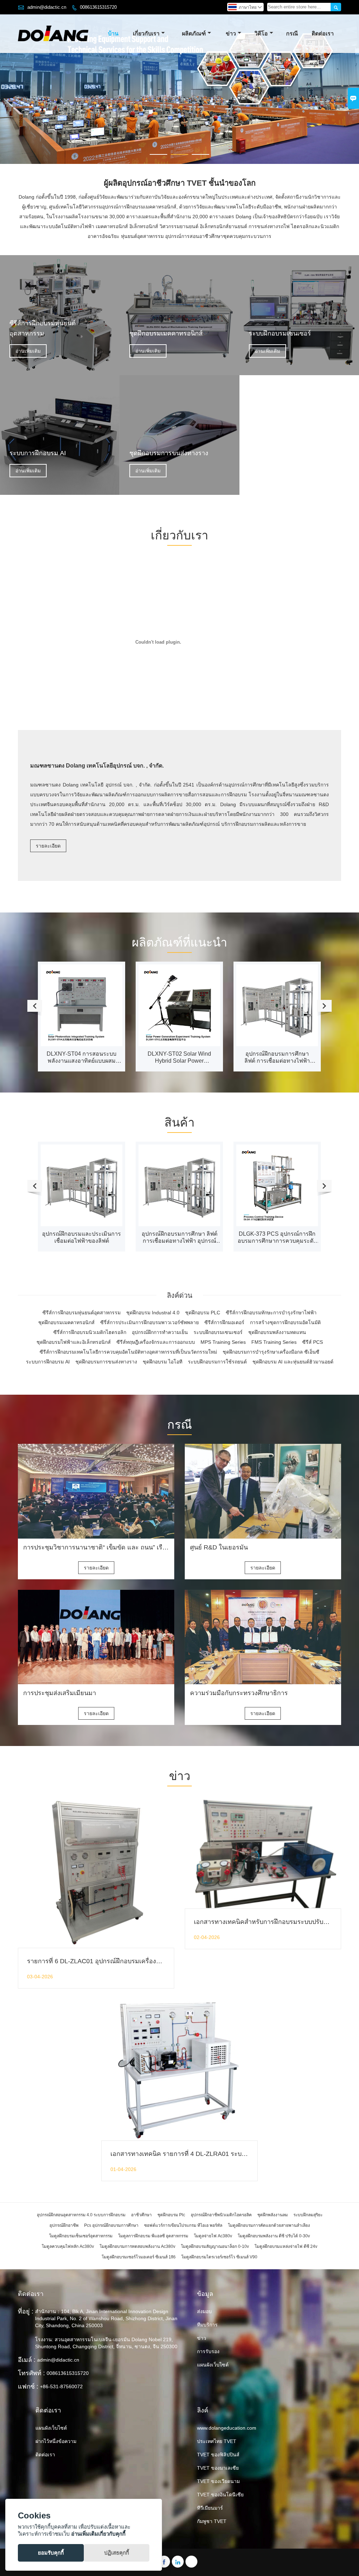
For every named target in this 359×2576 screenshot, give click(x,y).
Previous (11, 89)
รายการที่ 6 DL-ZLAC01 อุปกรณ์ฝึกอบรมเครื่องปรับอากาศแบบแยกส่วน (124, 1961)
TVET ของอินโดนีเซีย (220, 2495)
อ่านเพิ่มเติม (28, 351)
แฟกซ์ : (28, 2386)
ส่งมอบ (204, 2311)
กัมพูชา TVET (212, 2521)
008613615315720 (98, 7)
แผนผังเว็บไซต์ (213, 2365)
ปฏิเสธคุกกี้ (117, 2553)
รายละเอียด (48, 846)
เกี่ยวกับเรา (146, 34)
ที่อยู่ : (26, 2311)
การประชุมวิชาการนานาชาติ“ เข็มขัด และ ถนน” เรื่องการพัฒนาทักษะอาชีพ (126, 1547)
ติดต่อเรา (323, 34)
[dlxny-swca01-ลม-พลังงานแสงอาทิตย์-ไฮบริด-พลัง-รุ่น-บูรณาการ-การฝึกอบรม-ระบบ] (277, 1166)
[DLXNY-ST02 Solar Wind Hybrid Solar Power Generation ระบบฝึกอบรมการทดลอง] (82, 1005)
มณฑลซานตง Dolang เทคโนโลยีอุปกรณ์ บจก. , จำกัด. (97, 766)
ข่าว (231, 34)
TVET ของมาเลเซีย (218, 2468)
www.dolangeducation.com (227, 2428)
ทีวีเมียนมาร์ (210, 2508)
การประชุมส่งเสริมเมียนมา (60, 1693)
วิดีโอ (261, 34)
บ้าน (113, 34)
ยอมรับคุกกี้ (51, 2553)
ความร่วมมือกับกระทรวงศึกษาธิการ (239, 1693)
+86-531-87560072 (61, 2386)
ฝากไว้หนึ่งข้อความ (56, 2441)
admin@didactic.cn (47, 7)
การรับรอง (208, 2351)
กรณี (292, 34)
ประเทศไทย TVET (217, 2441)
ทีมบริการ (207, 2325)
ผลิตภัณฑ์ (194, 34)
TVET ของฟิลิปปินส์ (218, 2455)
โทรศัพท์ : (31, 2373)
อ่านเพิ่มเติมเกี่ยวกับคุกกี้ (98, 2534)
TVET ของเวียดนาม (218, 2481)
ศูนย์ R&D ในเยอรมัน (219, 1547)
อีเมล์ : (27, 2360)
